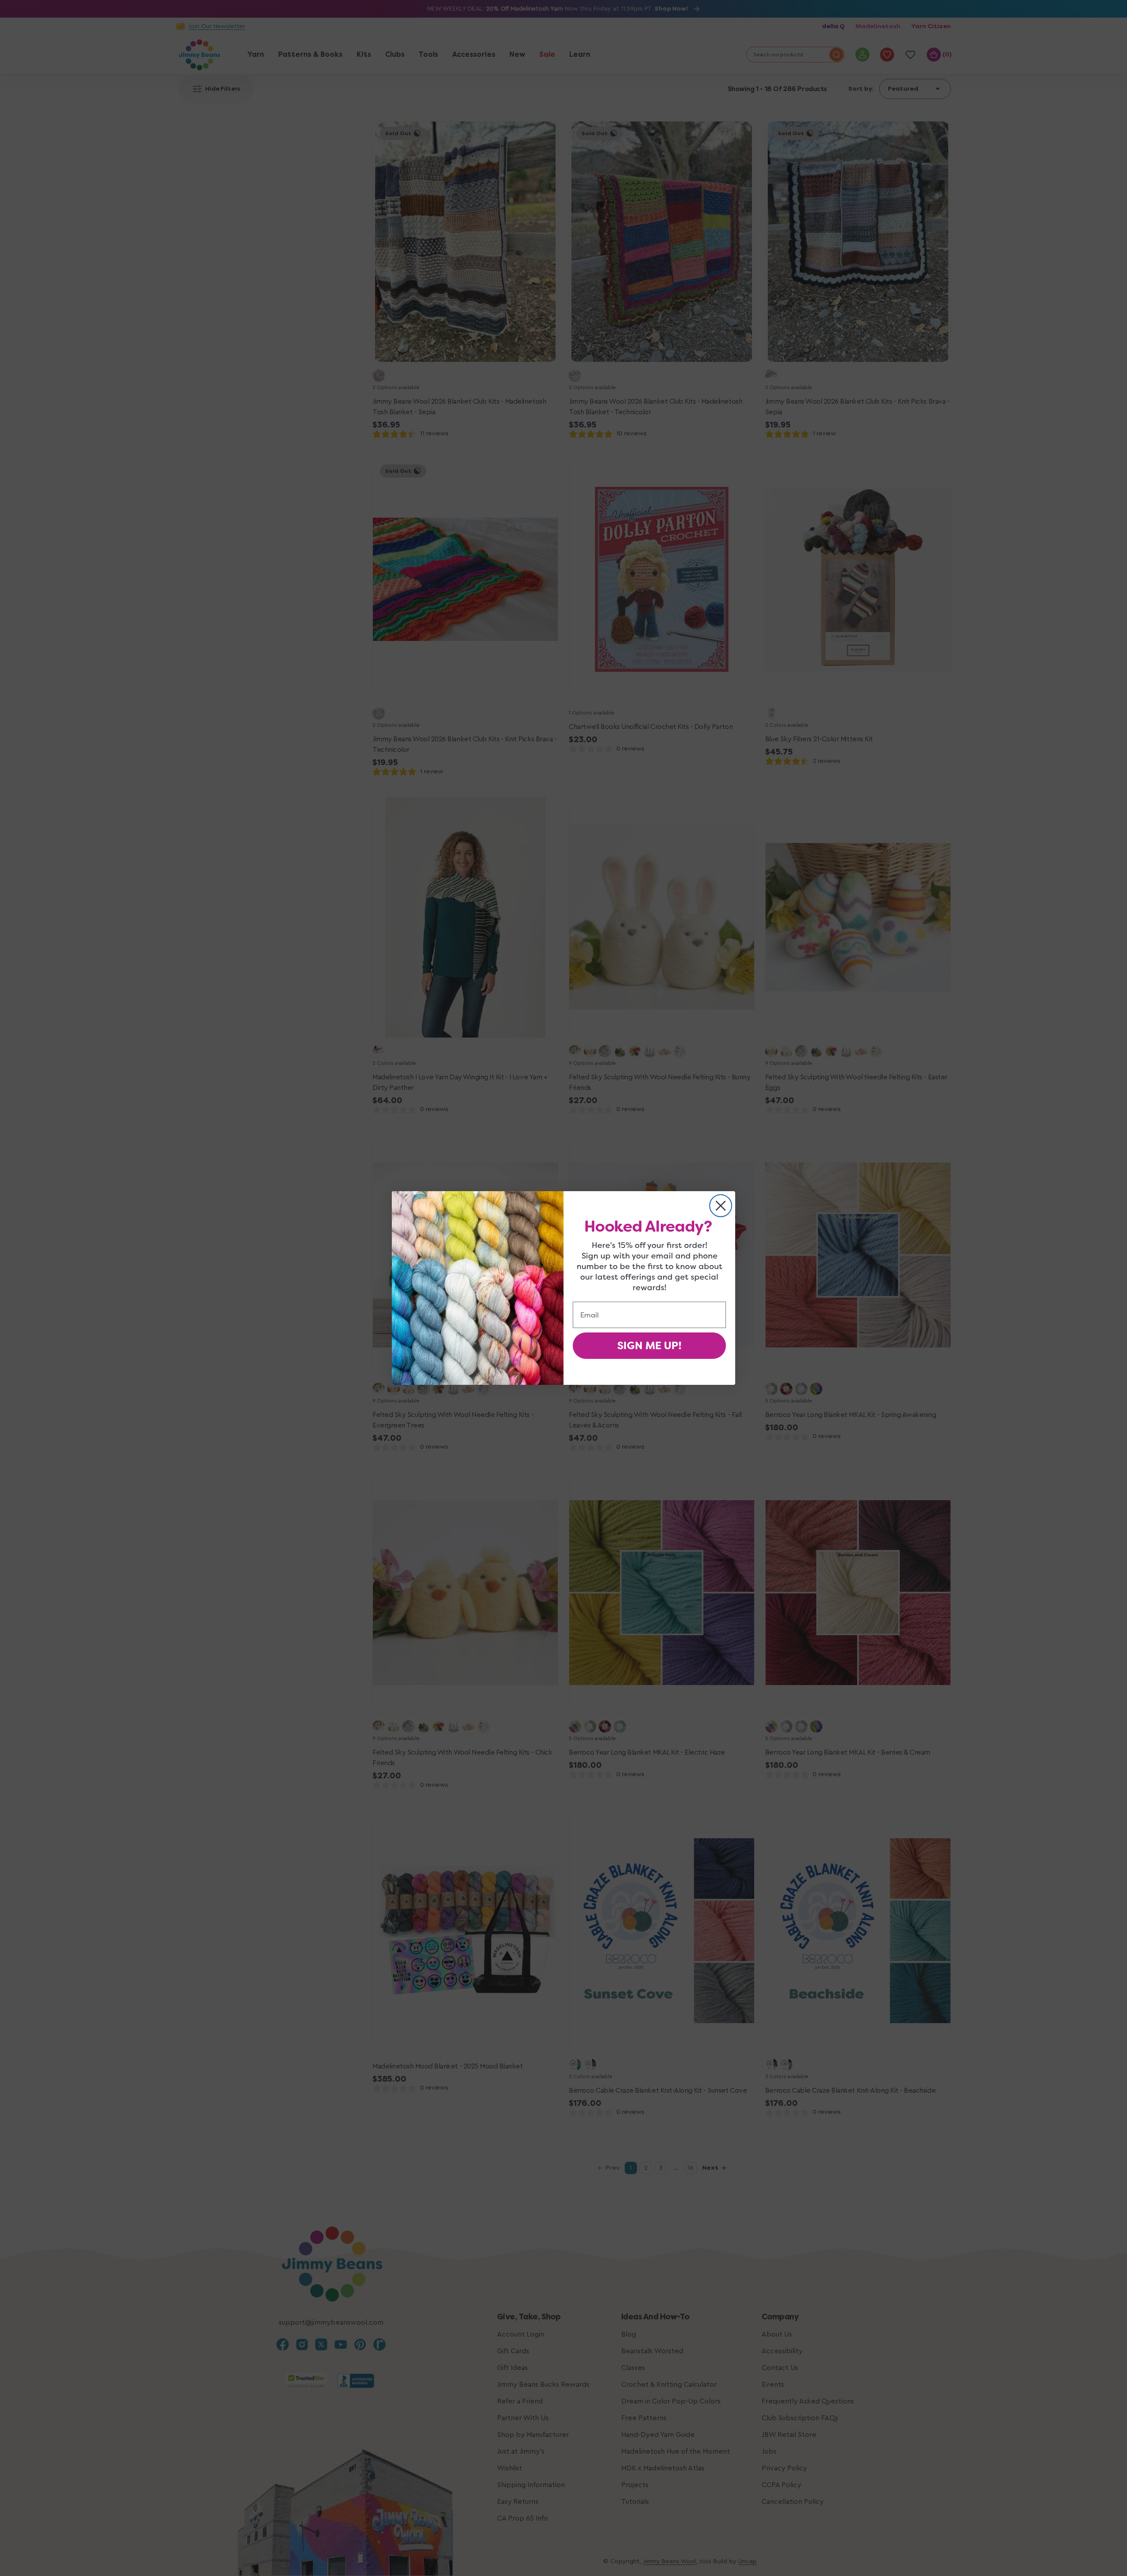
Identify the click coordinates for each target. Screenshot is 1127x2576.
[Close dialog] (721, 1206)
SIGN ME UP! (649, 1346)
